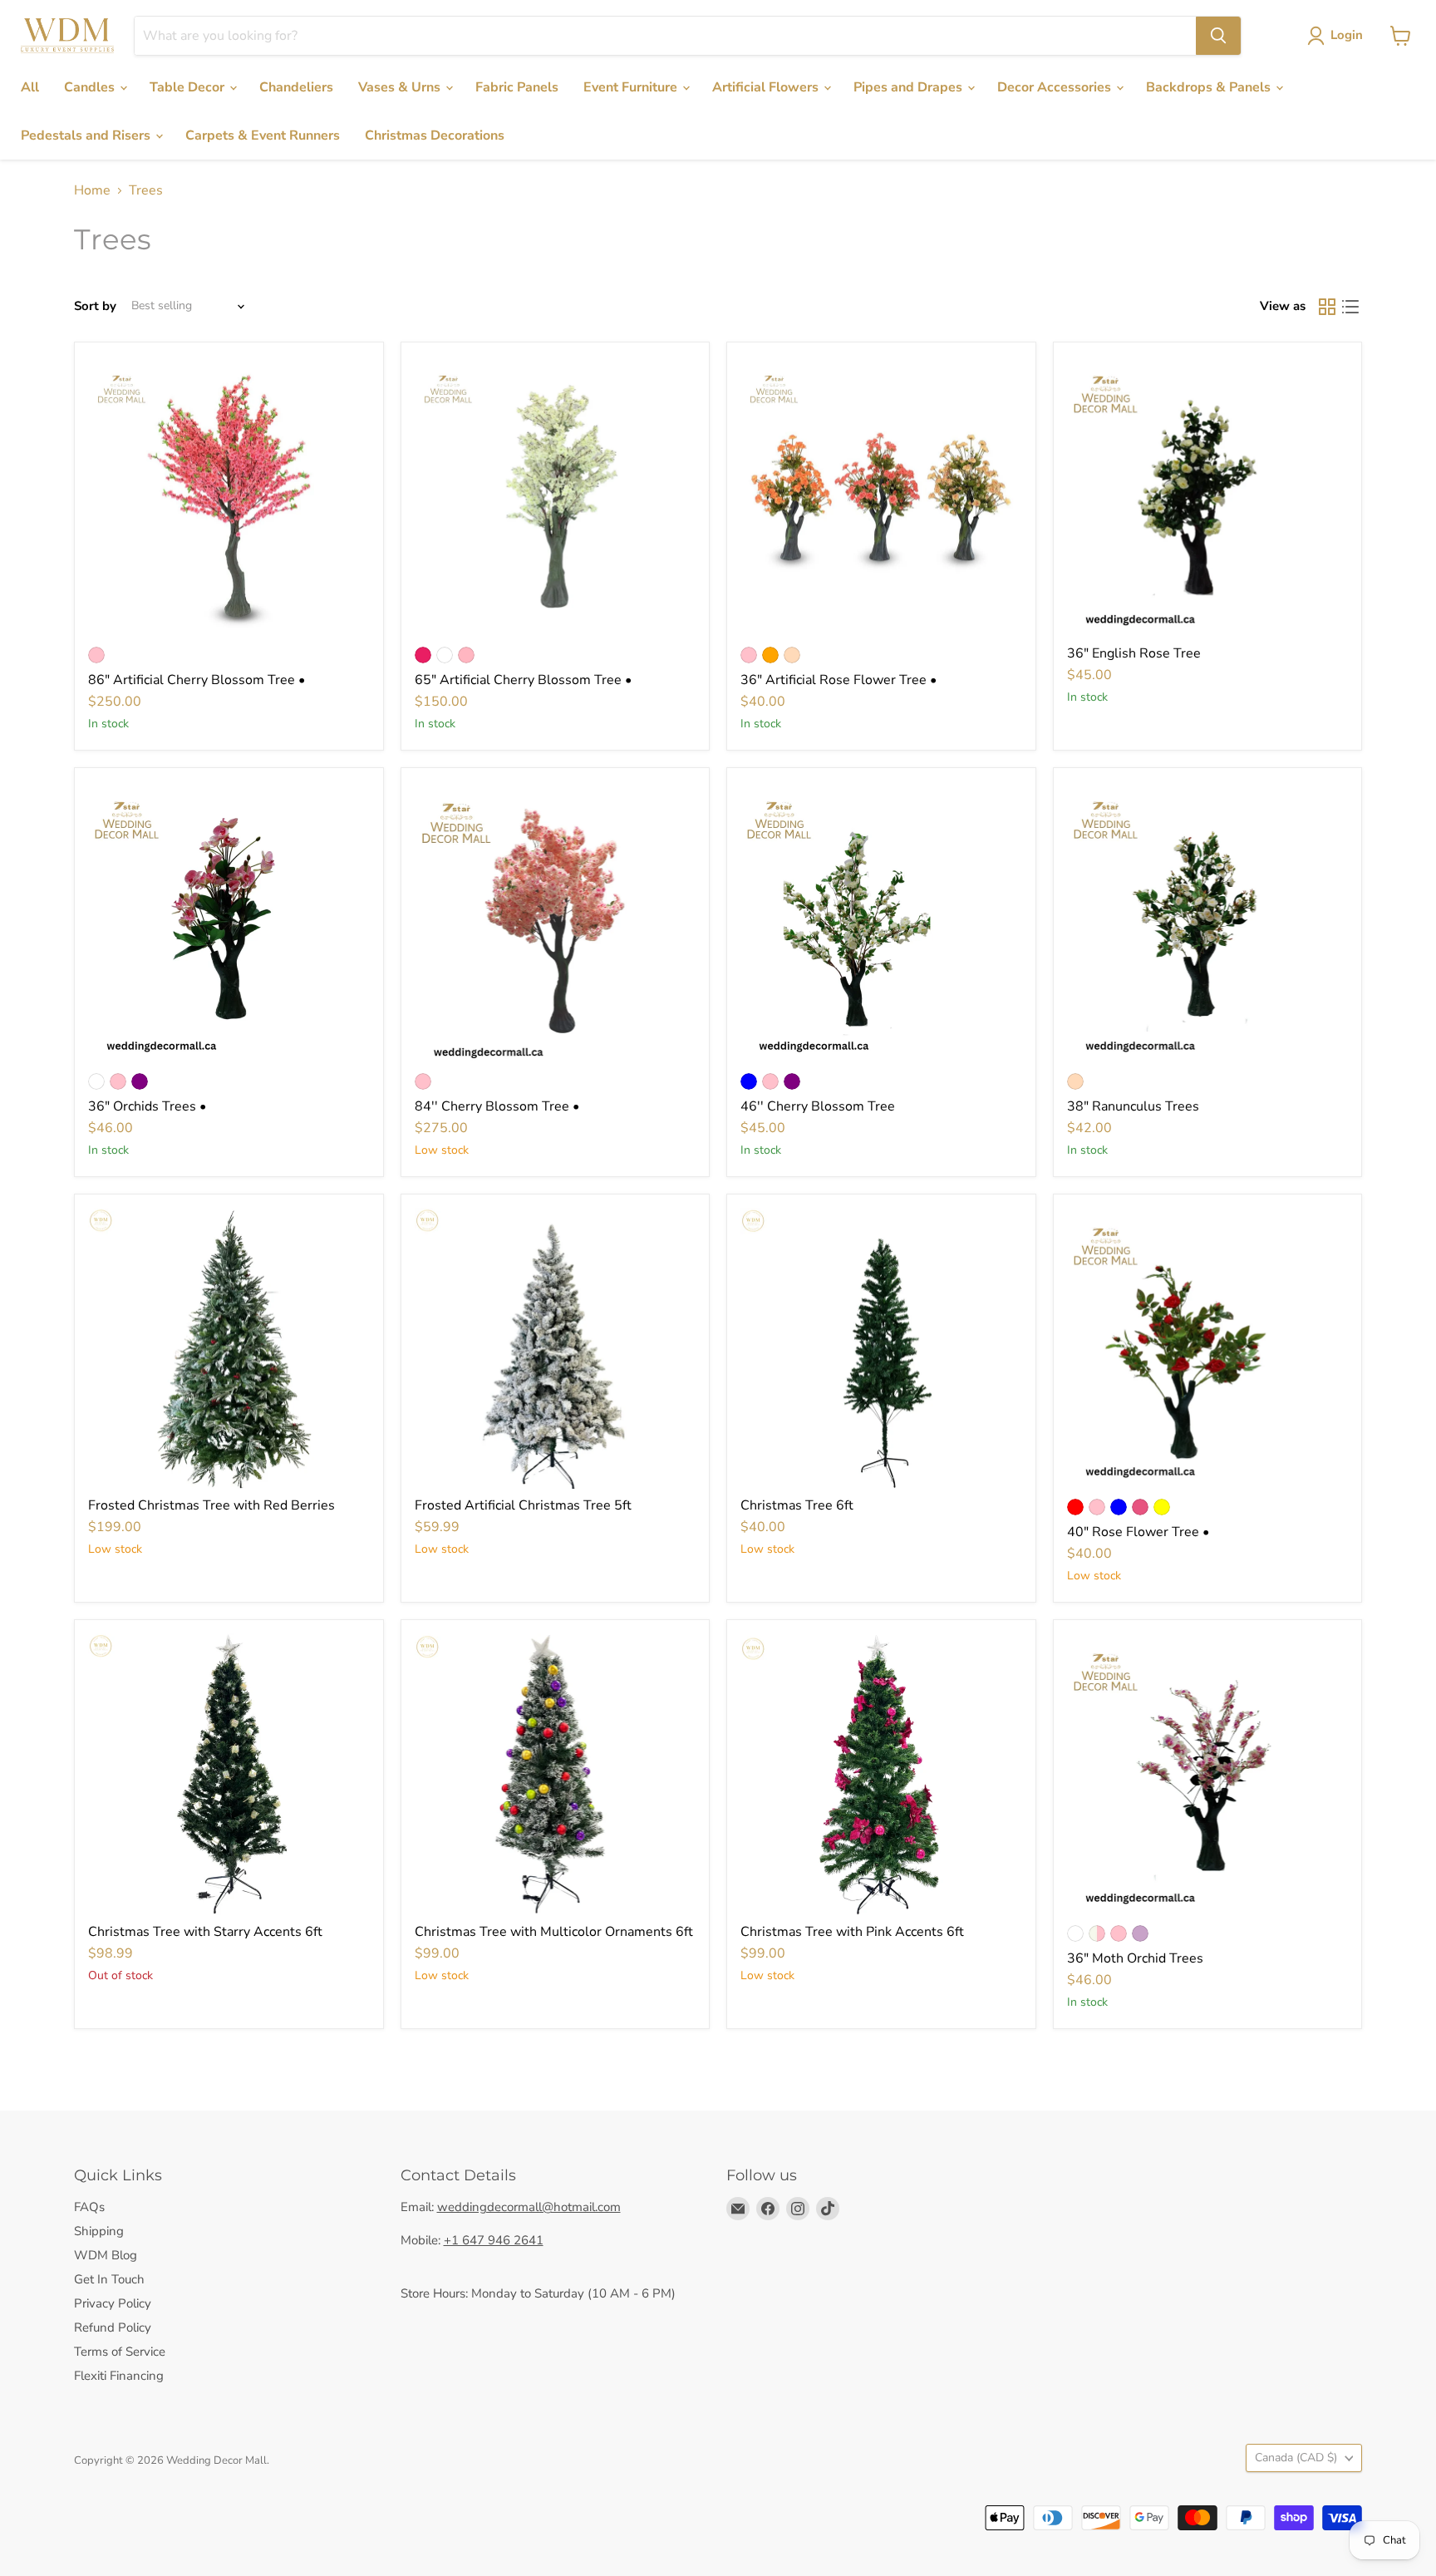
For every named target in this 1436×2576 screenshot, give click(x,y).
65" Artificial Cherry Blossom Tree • (523, 680)
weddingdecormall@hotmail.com (529, 2207)
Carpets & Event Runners (263, 135)
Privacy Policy (113, 2303)
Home (92, 190)
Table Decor (189, 87)
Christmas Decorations (435, 135)
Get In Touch (109, 2279)
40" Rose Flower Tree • (1138, 1532)
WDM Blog (106, 2255)
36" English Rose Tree (1134, 653)
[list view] (1350, 307)
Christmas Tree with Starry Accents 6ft (205, 1932)
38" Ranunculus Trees (1133, 1106)
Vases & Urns (401, 87)
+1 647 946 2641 (494, 2240)
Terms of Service (120, 2352)
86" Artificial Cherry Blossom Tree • (197, 680)
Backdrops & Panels (1210, 87)
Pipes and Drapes (910, 87)
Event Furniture (632, 87)
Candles (91, 87)
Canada (1296, 2458)
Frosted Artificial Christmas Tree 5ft (523, 1505)
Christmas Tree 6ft (797, 1505)
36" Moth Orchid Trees (1135, 1958)
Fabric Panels (517, 87)
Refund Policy (113, 2327)
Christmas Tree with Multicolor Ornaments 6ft (554, 1932)
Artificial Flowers (767, 87)
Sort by (95, 306)
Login (1347, 35)
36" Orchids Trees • (147, 1106)
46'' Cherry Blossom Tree (818, 1106)
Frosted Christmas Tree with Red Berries (211, 1505)
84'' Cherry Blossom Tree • (497, 1106)
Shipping (99, 2231)
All (30, 87)
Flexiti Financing (119, 2376)
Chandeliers (296, 87)
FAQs (89, 2207)
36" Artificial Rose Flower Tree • (838, 680)
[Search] (1218, 36)
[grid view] (1327, 307)
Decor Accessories (1056, 87)
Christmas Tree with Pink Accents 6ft (852, 1932)
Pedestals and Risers (87, 135)
